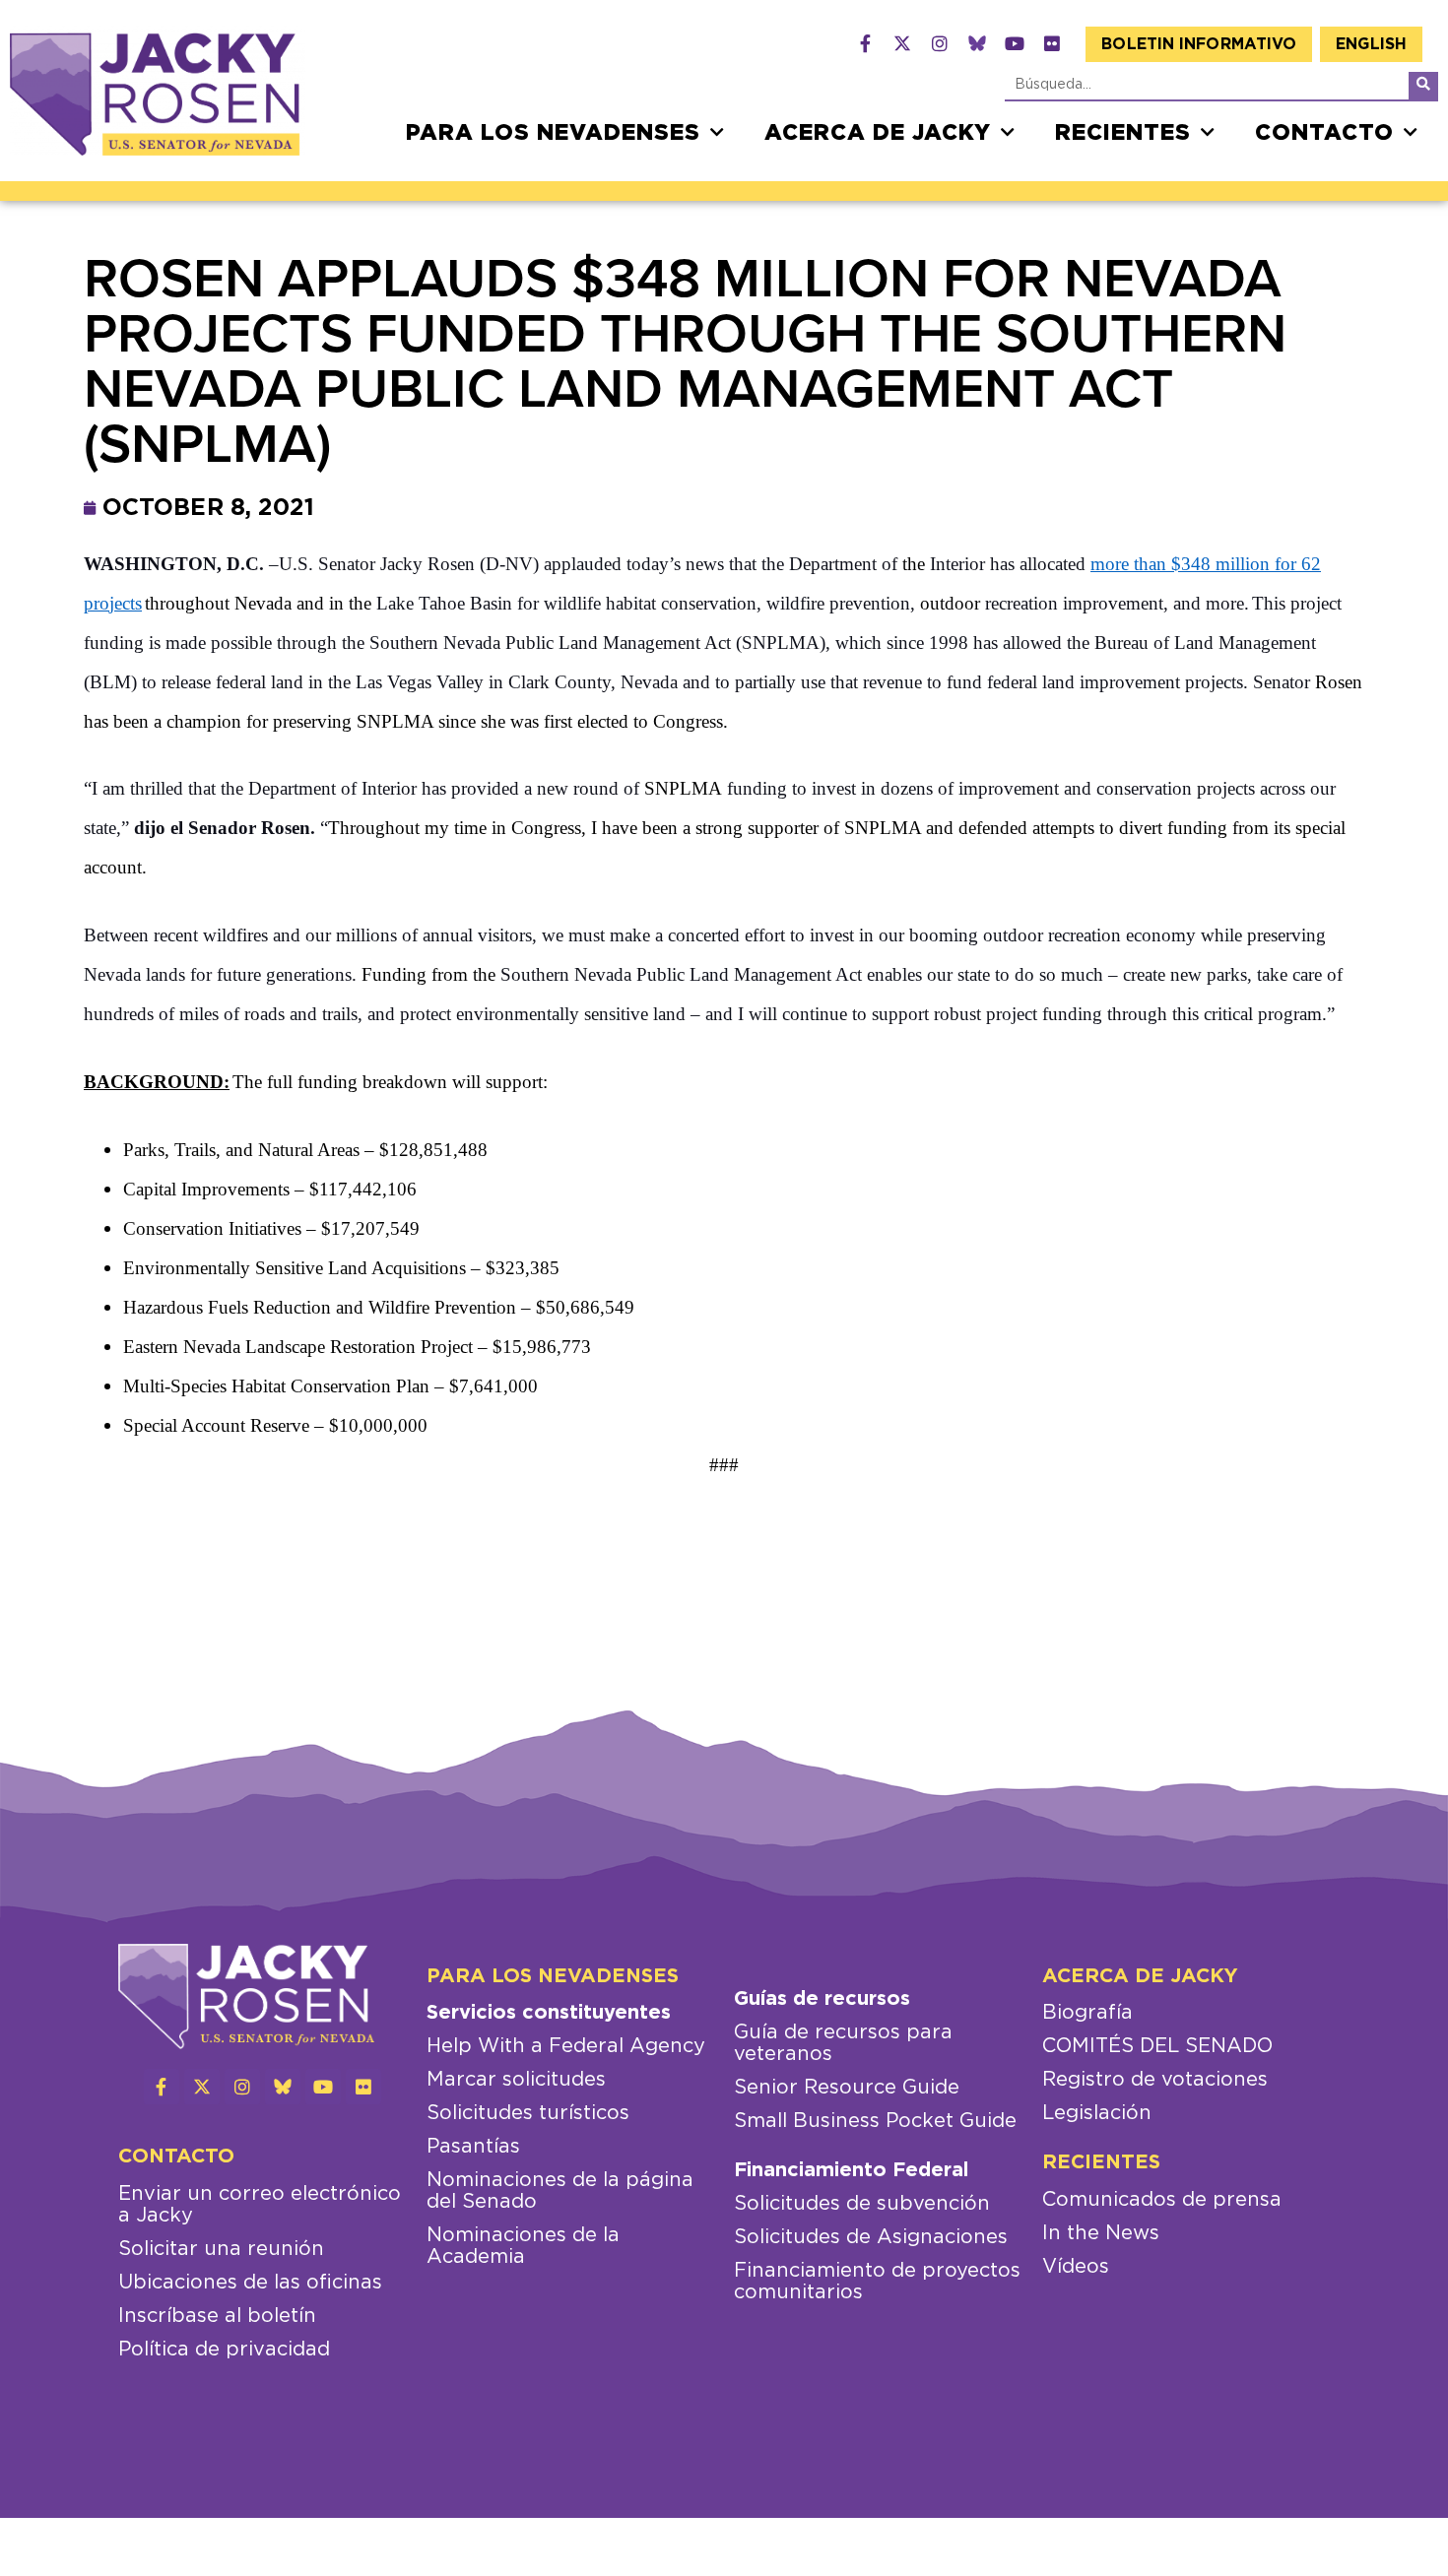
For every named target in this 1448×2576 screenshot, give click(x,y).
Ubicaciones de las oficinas (250, 2283)
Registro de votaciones (1155, 2080)
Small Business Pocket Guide (875, 2121)
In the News (1101, 2233)
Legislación (1097, 2113)
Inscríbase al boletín (217, 2316)
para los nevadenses (553, 133)
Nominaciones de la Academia (523, 2246)
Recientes (1123, 133)
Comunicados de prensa (1162, 2200)
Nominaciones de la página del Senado (560, 2191)
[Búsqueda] (1423, 86)
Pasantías (473, 2147)
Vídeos (1076, 2267)
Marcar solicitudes (516, 2080)
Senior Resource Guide (847, 2088)
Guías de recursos (822, 1999)
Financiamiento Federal (851, 2170)
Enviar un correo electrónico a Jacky (260, 2205)
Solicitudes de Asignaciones (871, 2237)
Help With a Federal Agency (566, 2046)
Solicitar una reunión (221, 2249)
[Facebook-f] (865, 43)
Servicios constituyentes (549, 2013)
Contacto (1324, 133)
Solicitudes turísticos (528, 2113)
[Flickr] (1052, 43)
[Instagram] (940, 43)
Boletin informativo (1199, 44)
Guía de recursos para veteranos (843, 2043)
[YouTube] (1015, 43)
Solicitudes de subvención (862, 2204)
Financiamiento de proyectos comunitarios (877, 2282)
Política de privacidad (224, 2350)
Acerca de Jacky (878, 133)
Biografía (1087, 2013)
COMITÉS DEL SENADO (1157, 2046)
